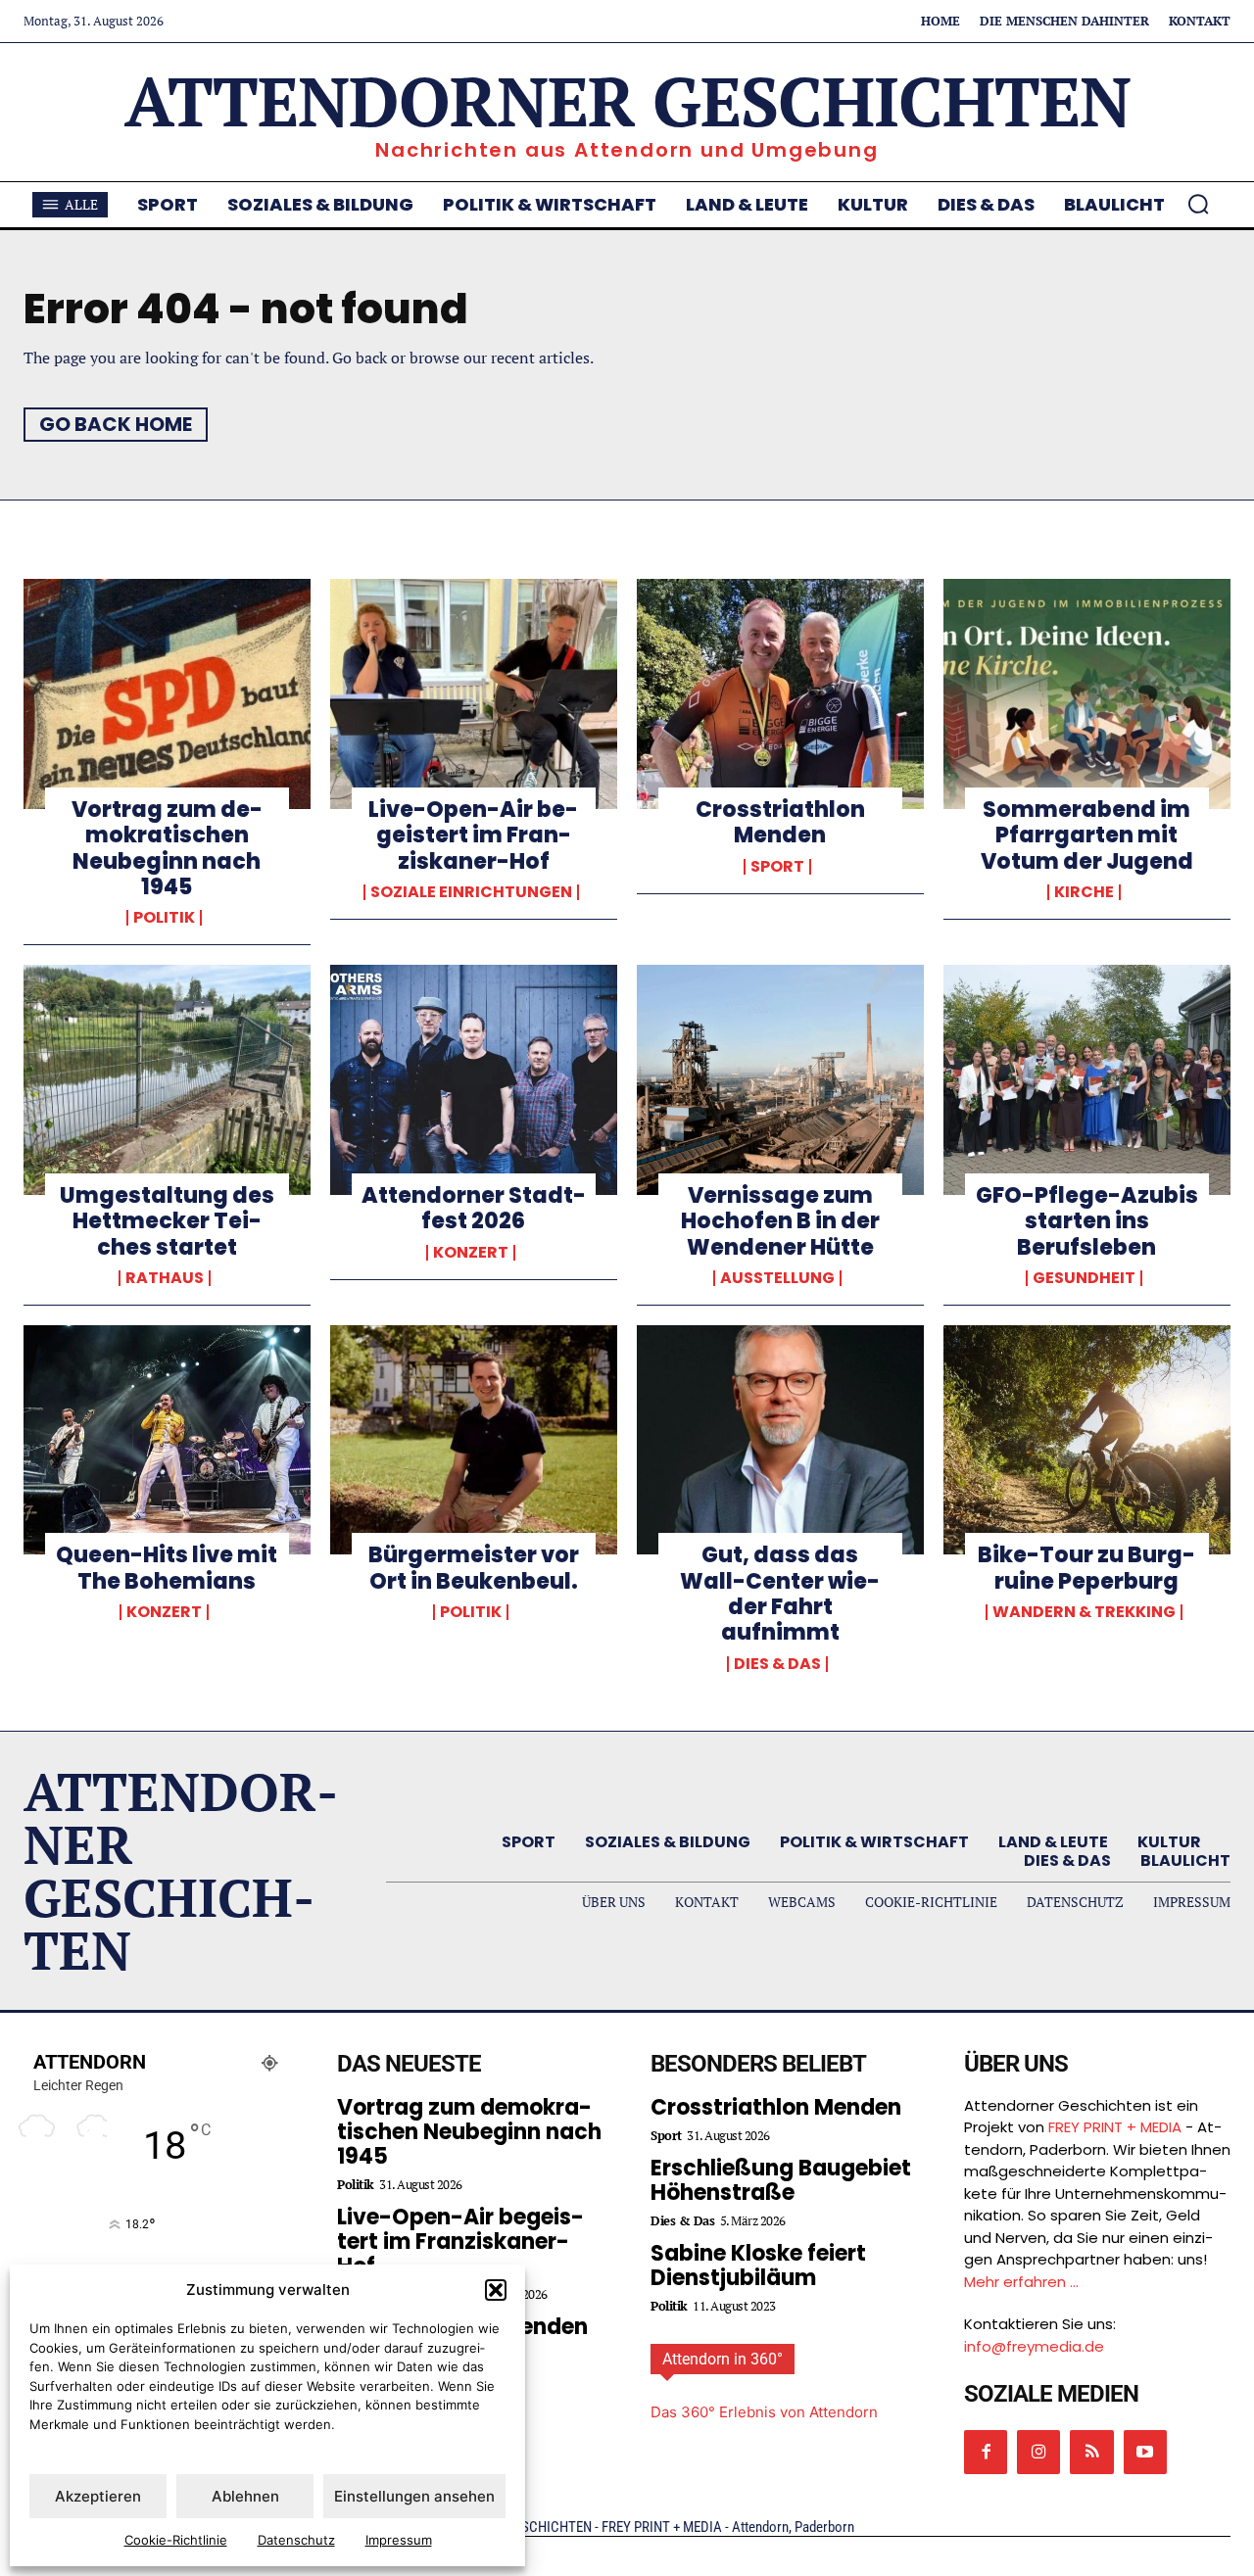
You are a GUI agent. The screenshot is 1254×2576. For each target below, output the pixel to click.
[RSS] (1091, 2452)
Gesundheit (1084, 1278)
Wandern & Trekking (1084, 1612)
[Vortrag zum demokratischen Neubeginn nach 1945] (167, 693)
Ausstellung (777, 1278)
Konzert (471, 1253)
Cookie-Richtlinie (176, 2540)
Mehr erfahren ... (1021, 2282)
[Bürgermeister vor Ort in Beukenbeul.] (474, 1440)
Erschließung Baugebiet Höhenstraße (781, 2180)
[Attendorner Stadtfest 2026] (474, 1079)
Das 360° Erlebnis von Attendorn (764, 2412)
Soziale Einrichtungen (471, 892)
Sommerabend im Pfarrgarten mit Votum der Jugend (1087, 835)
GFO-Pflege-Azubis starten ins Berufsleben (1087, 1221)
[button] (496, 2290)
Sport (777, 867)
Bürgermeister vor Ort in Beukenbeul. (474, 1568)
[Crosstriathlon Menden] (780, 693)
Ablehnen (245, 2496)
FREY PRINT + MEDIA (1115, 2127)
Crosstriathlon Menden (780, 822)
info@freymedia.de (1034, 2346)
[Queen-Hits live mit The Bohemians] (167, 1440)
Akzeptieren (98, 2496)
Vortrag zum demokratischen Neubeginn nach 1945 (167, 848)
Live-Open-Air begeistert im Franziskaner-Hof (473, 835)
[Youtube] (1145, 2452)
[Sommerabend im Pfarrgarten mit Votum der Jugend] (1087, 693)
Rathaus (165, 1278)
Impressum (399, 2540)
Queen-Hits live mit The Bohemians (167, 1568)
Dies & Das (777, 1664)
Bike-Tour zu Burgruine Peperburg (1086, 1568)
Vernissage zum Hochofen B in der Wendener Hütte (780, 1221)
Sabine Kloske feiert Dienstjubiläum (758, 2266)
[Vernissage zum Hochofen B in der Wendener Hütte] (780, 1079)
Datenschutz (296, 2540)
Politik (164, 918)
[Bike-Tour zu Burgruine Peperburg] (1087, 1440)
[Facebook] (986, 2452)
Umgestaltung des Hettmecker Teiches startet (167, 1221)
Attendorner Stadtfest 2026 (474, 1208)
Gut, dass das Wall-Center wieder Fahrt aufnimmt (780, 1594)
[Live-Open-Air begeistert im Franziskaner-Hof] (474, 693)
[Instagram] (1038, 2452)
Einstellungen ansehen (414, 2496)
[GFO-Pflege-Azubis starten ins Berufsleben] (1087, 1079)
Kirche (1084, 892)
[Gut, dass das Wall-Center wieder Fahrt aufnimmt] (780, 1440)
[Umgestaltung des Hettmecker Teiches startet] (167, 1079)
